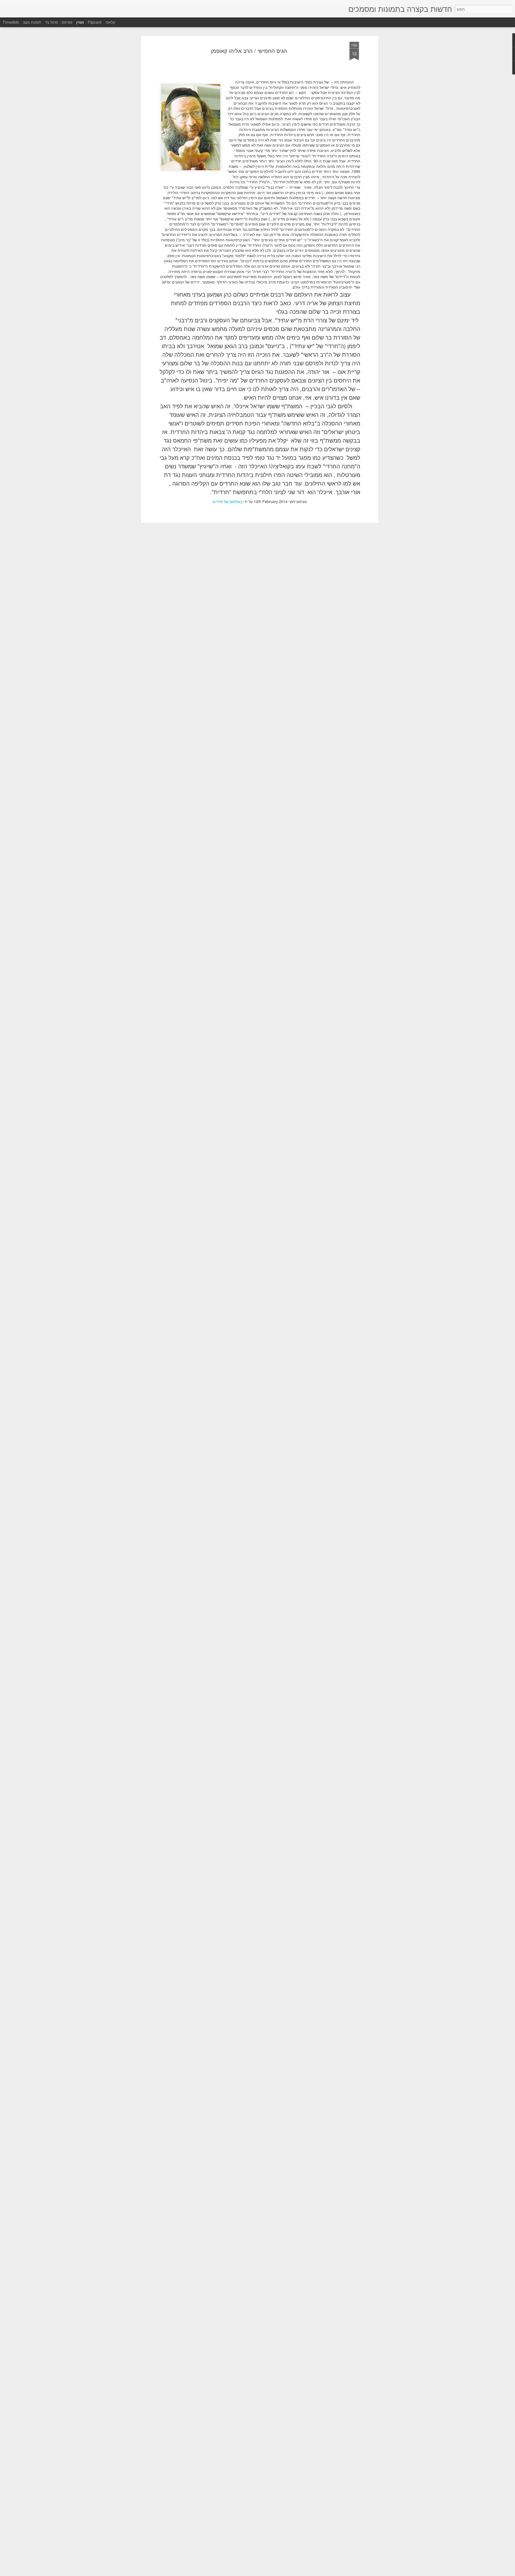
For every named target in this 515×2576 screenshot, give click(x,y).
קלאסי (110, 22)
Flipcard (95, 22)
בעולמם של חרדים (227, 501)
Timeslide (11, 22)
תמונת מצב (32, 22)
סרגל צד (51, 22)
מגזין (80, 22)
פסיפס (67, 22)
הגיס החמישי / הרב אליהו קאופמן (249, 51)
